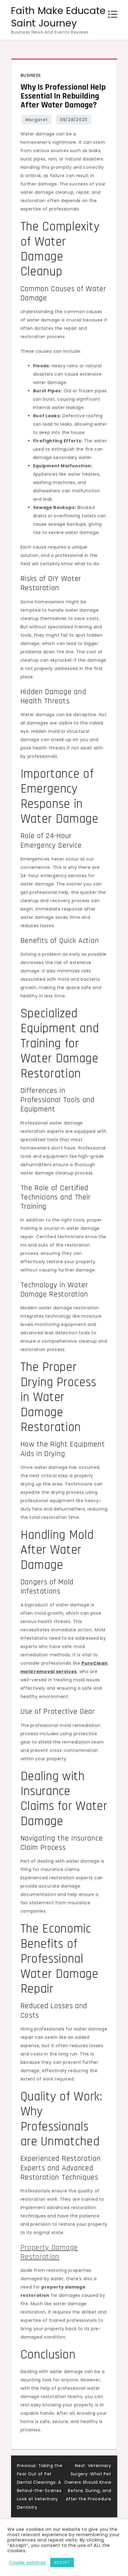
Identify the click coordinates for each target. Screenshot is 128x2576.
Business (31, 75)
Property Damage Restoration (49, 2252)
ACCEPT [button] (62, 2562)
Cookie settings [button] (27, 2563)
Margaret (36, 120)
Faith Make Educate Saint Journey (58, 17)
